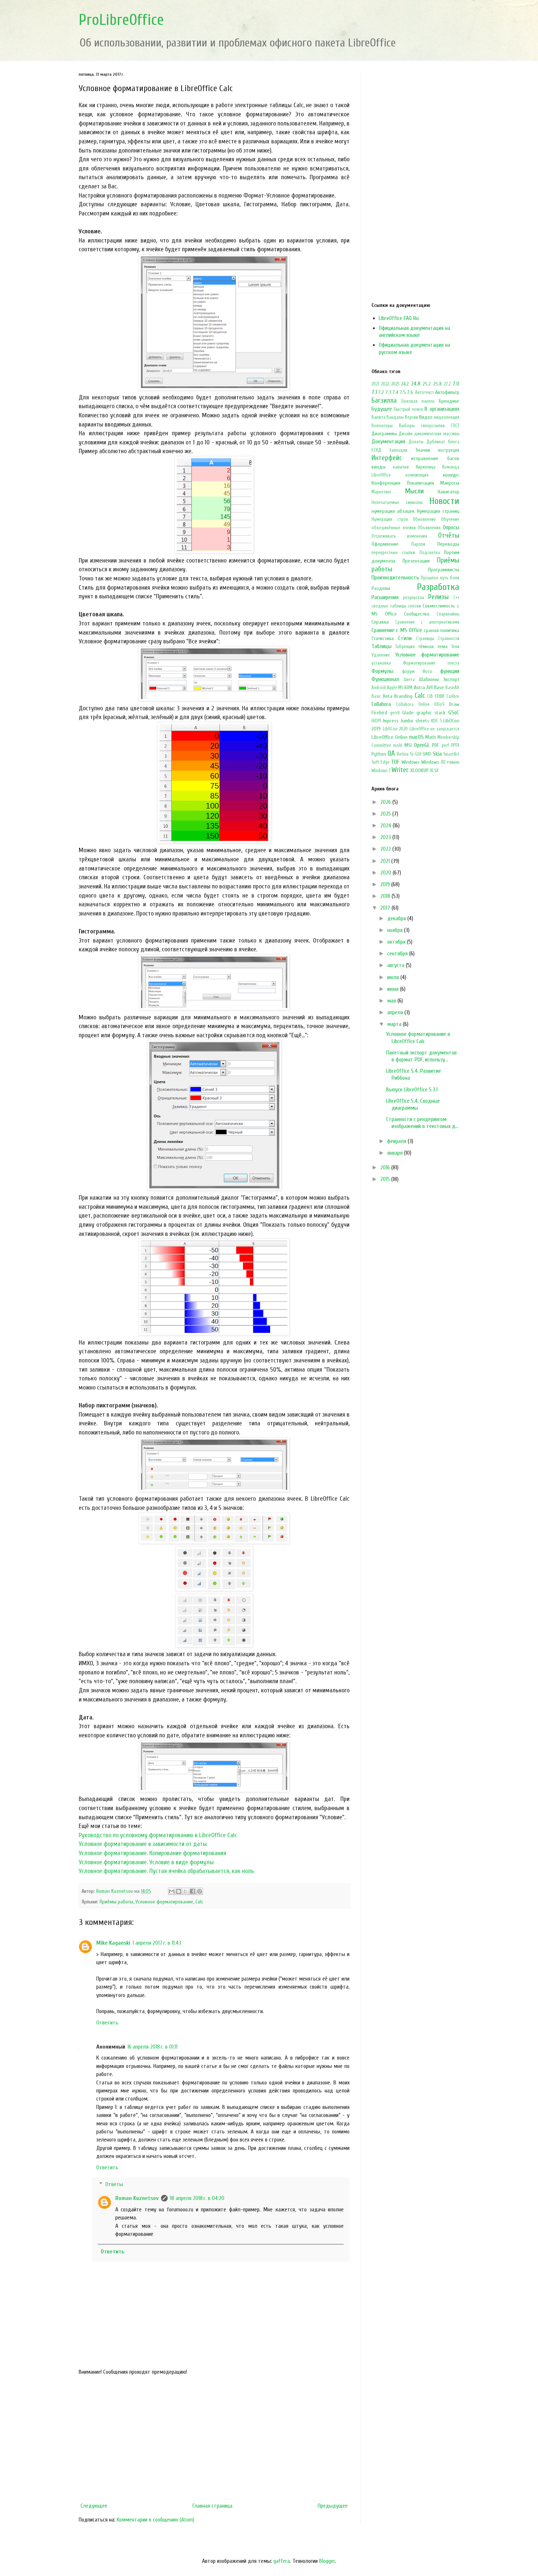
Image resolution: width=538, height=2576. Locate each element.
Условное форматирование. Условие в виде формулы (146, 1862)
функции (450, 671)
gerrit (395, 713)
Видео (426, 417)
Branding (403, 696)
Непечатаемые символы (397, 503)
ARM (408, 688)
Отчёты (449, 535)
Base (439, 687)
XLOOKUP (419, 770)
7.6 (410, 392)
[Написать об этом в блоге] (179, 1891)
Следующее (94, 2506)
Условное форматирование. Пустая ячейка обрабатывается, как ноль (166, 1871)
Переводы (448, 544)
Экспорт (451, 679)
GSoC (454, 712)
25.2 (427, 384)
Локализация (420, 483)
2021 (375, 384)
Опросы (451, 527)
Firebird (379, 713)
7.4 (395, 392)
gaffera (282, 2561)
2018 (386, 896)
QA (391, 753)
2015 (386, 1179)
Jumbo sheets (415, 721)
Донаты (416, 442)
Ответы (114, 2184)
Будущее (382, 409)
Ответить (107, 2023)
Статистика (383, 638)
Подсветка (430, 553)
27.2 (447, 384)
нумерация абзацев (393, 511)
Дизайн (406, 434)
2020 (386, 873)
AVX (430, 688)
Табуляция (405, 647)
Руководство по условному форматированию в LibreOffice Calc (158, 1835)
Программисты (444, 570)
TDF (395, 762)
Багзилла (384, 400)
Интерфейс (387, 458)
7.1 (374, 392)
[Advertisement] (214, 2439)
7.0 (456, 384)
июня (394, 989)
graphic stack (431, 713)
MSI (408, 745)
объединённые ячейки (394, 528)
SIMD (427, 754)
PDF (436, 745)
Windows (410, 762)
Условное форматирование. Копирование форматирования (152, 1853)
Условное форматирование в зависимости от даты (143, 1844)
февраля (397, 1141)
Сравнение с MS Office (397, 630)
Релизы (438, 597)
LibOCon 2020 (395, 729)
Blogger (327, 2561)
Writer (400, 770)
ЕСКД (376, 450)
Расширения (385, 597)
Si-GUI (416, 754)
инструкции (449, 450)
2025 (395, 384)
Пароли (418, 544)
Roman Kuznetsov (137, 2198)
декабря (397, 918)
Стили (405, 638)
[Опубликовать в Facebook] (193, 1891)
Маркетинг (382, 492)
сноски (414, 606)
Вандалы (395, 417)
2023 (386, 837)
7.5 (403, 392)
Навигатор (449, 492)
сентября (398, 954)
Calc (199, 1902)
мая (392, 1001)
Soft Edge (380, 762)
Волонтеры (382, 426)
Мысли (414, 491)
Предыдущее (333, 2506)
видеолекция (447, 417)
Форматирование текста (431, 663)
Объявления (429, 528)
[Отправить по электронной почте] (172, 1891)
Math (431, 737)
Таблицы (382, 646)
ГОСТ (455, 426)
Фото (427, 672)
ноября (396, 930)
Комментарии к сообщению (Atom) (156, 2520)
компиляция (417, 475)
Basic (376, 696)
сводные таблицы (389, 606)
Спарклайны (448, 614)
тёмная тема (433, 646)
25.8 (438, 384)
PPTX (455, 745)
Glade (408, 713)
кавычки (401, 467)
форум (408, 672)
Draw (454, 704)
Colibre (453, 696)
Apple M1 (395, 688)
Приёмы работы (116, 1902)
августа (397, 965)
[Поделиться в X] (186, 1891)
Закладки (398, 450)
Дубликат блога (443, 442)
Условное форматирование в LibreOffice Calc (418, 1037)
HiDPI (376, 721)
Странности (449, 639)
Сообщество (417, 614)
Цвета (409, 680)
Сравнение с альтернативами (427, 622)
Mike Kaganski (113, 1943)
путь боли (450, 578)
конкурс (451, 475)
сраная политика (442, 630)
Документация (388, 441)
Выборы (407, 426)
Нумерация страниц (438, 511)
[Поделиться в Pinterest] (199, 1891)
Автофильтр (447, 392)
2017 (386, 908)
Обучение (450, 519)
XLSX (434, 771)
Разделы (381, 588)
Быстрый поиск (409, 409)
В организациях (442, 409)
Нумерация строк (390, 519)
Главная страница (212, 2506)
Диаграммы (384, 434)
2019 (386, 884)
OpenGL (422, 745)
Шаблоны (429, 679)
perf (445, 745)
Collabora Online (413, 704)
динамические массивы (437, 434)
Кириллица (426, 467)
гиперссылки (433, 426)
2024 (386, 826)
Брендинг (449, 401)
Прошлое (430, 578)
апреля (396, 1012)
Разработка (438, 587)
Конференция (386, 483)
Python (379, 754)
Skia (437, 754)
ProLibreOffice (121, 20)
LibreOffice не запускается (434, 729)
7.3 (388, 392)
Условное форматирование (164, 1902)
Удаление (381, 655)
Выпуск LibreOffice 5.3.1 (412, 1090)
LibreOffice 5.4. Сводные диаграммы (413, 1104)
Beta (388, 696)
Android (379, 688)
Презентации (416, 561)
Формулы (382, 671)
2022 (385, 384)
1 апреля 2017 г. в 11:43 (157, 1943)
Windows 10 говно (440, 762)
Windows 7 (381, 771)
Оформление (385, 544)
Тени (455, 647)
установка (381, 663)
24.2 (405, 384)
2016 (386, 1167)
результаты (414, 598)
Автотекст (425, 392)
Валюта (378, 417)
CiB (430, 696)
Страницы (425, 639)
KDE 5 (436, 721)
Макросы (450, 483)
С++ (456, 598)
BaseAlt (452, 688)
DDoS (439, 704)
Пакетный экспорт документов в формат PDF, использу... (421, 1056)
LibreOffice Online (390, 737)
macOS (416, 737)
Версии (411, 417)
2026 (386, 802)
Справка (380, 622)
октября (397, 942)
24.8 (416, 384)
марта (395, 1024)
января (396, 1153)
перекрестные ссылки (393, 553)
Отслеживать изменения (399, 536)
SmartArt (451, 754)
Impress (391, 721)
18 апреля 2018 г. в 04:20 (197, 2198)
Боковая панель (418, 401)
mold (398, 745)
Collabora (381, 704)
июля (394, 977)
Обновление (424, 519)
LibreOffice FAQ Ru (399, 318)
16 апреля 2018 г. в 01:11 (152, 2047)
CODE (440, 696)
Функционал (385, 679)
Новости (444, 501)
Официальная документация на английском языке (414, 332)
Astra (419, 687)
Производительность (395, 578)
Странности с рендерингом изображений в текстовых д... (422, 1123)
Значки (423, 450)
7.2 (381, 392)
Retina (403, 754)
